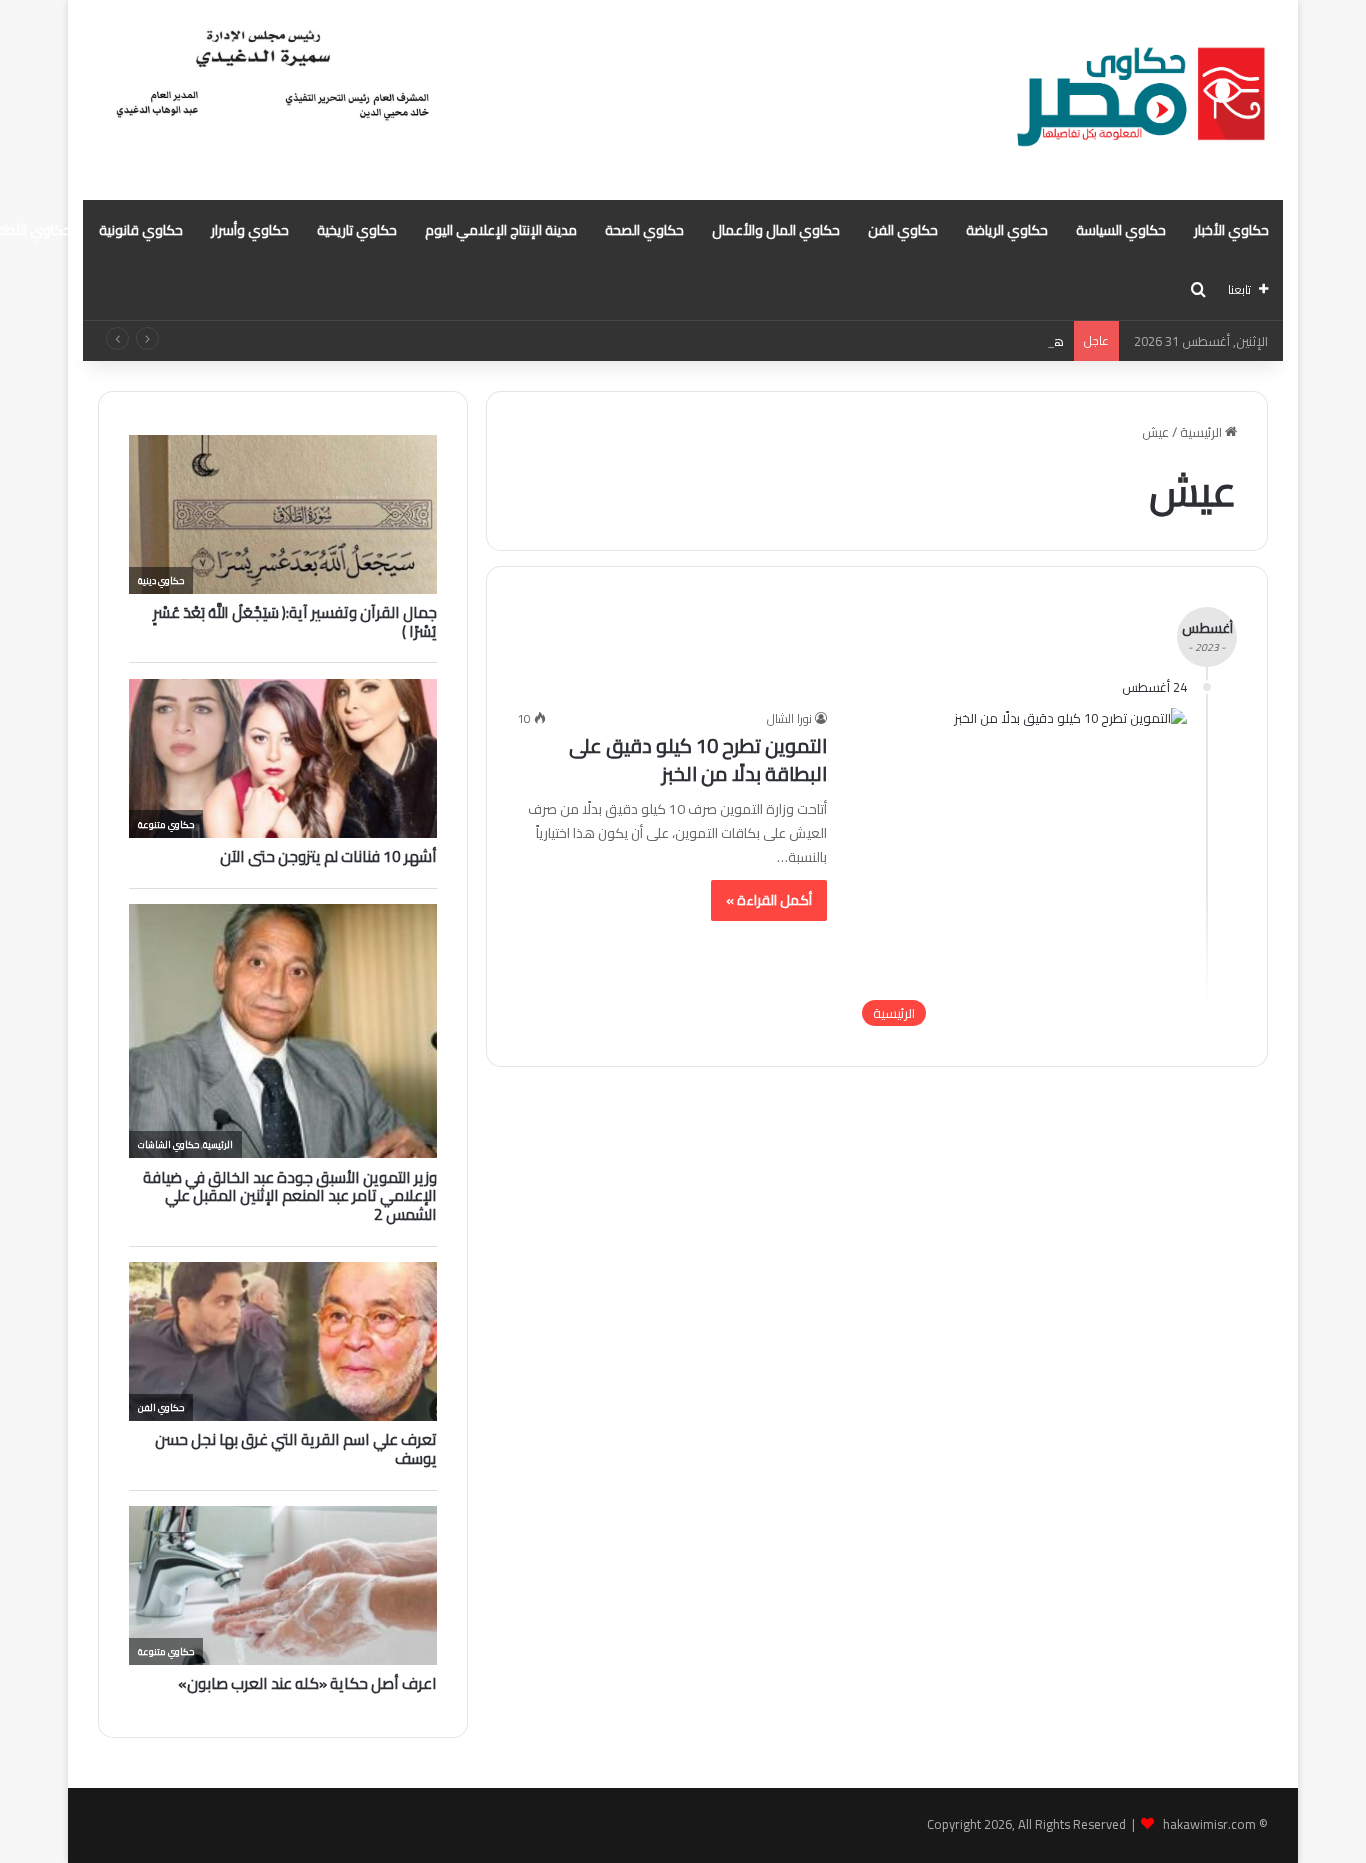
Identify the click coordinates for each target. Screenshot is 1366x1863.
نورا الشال (789, 718)
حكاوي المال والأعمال (776, 230)
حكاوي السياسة (1121, 230)
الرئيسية (1202, 432)
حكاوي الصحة (644, 230)
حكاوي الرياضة (1007, 230)
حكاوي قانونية (141, 230)
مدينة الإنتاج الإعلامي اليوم (501, 230)
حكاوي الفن (903, 230)
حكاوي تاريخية (357, 230)
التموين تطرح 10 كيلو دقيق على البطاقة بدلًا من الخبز (698, 759)
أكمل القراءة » (769, 900)
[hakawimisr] (1141, 100)
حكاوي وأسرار (250, 230)
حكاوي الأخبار (1231, 230)
